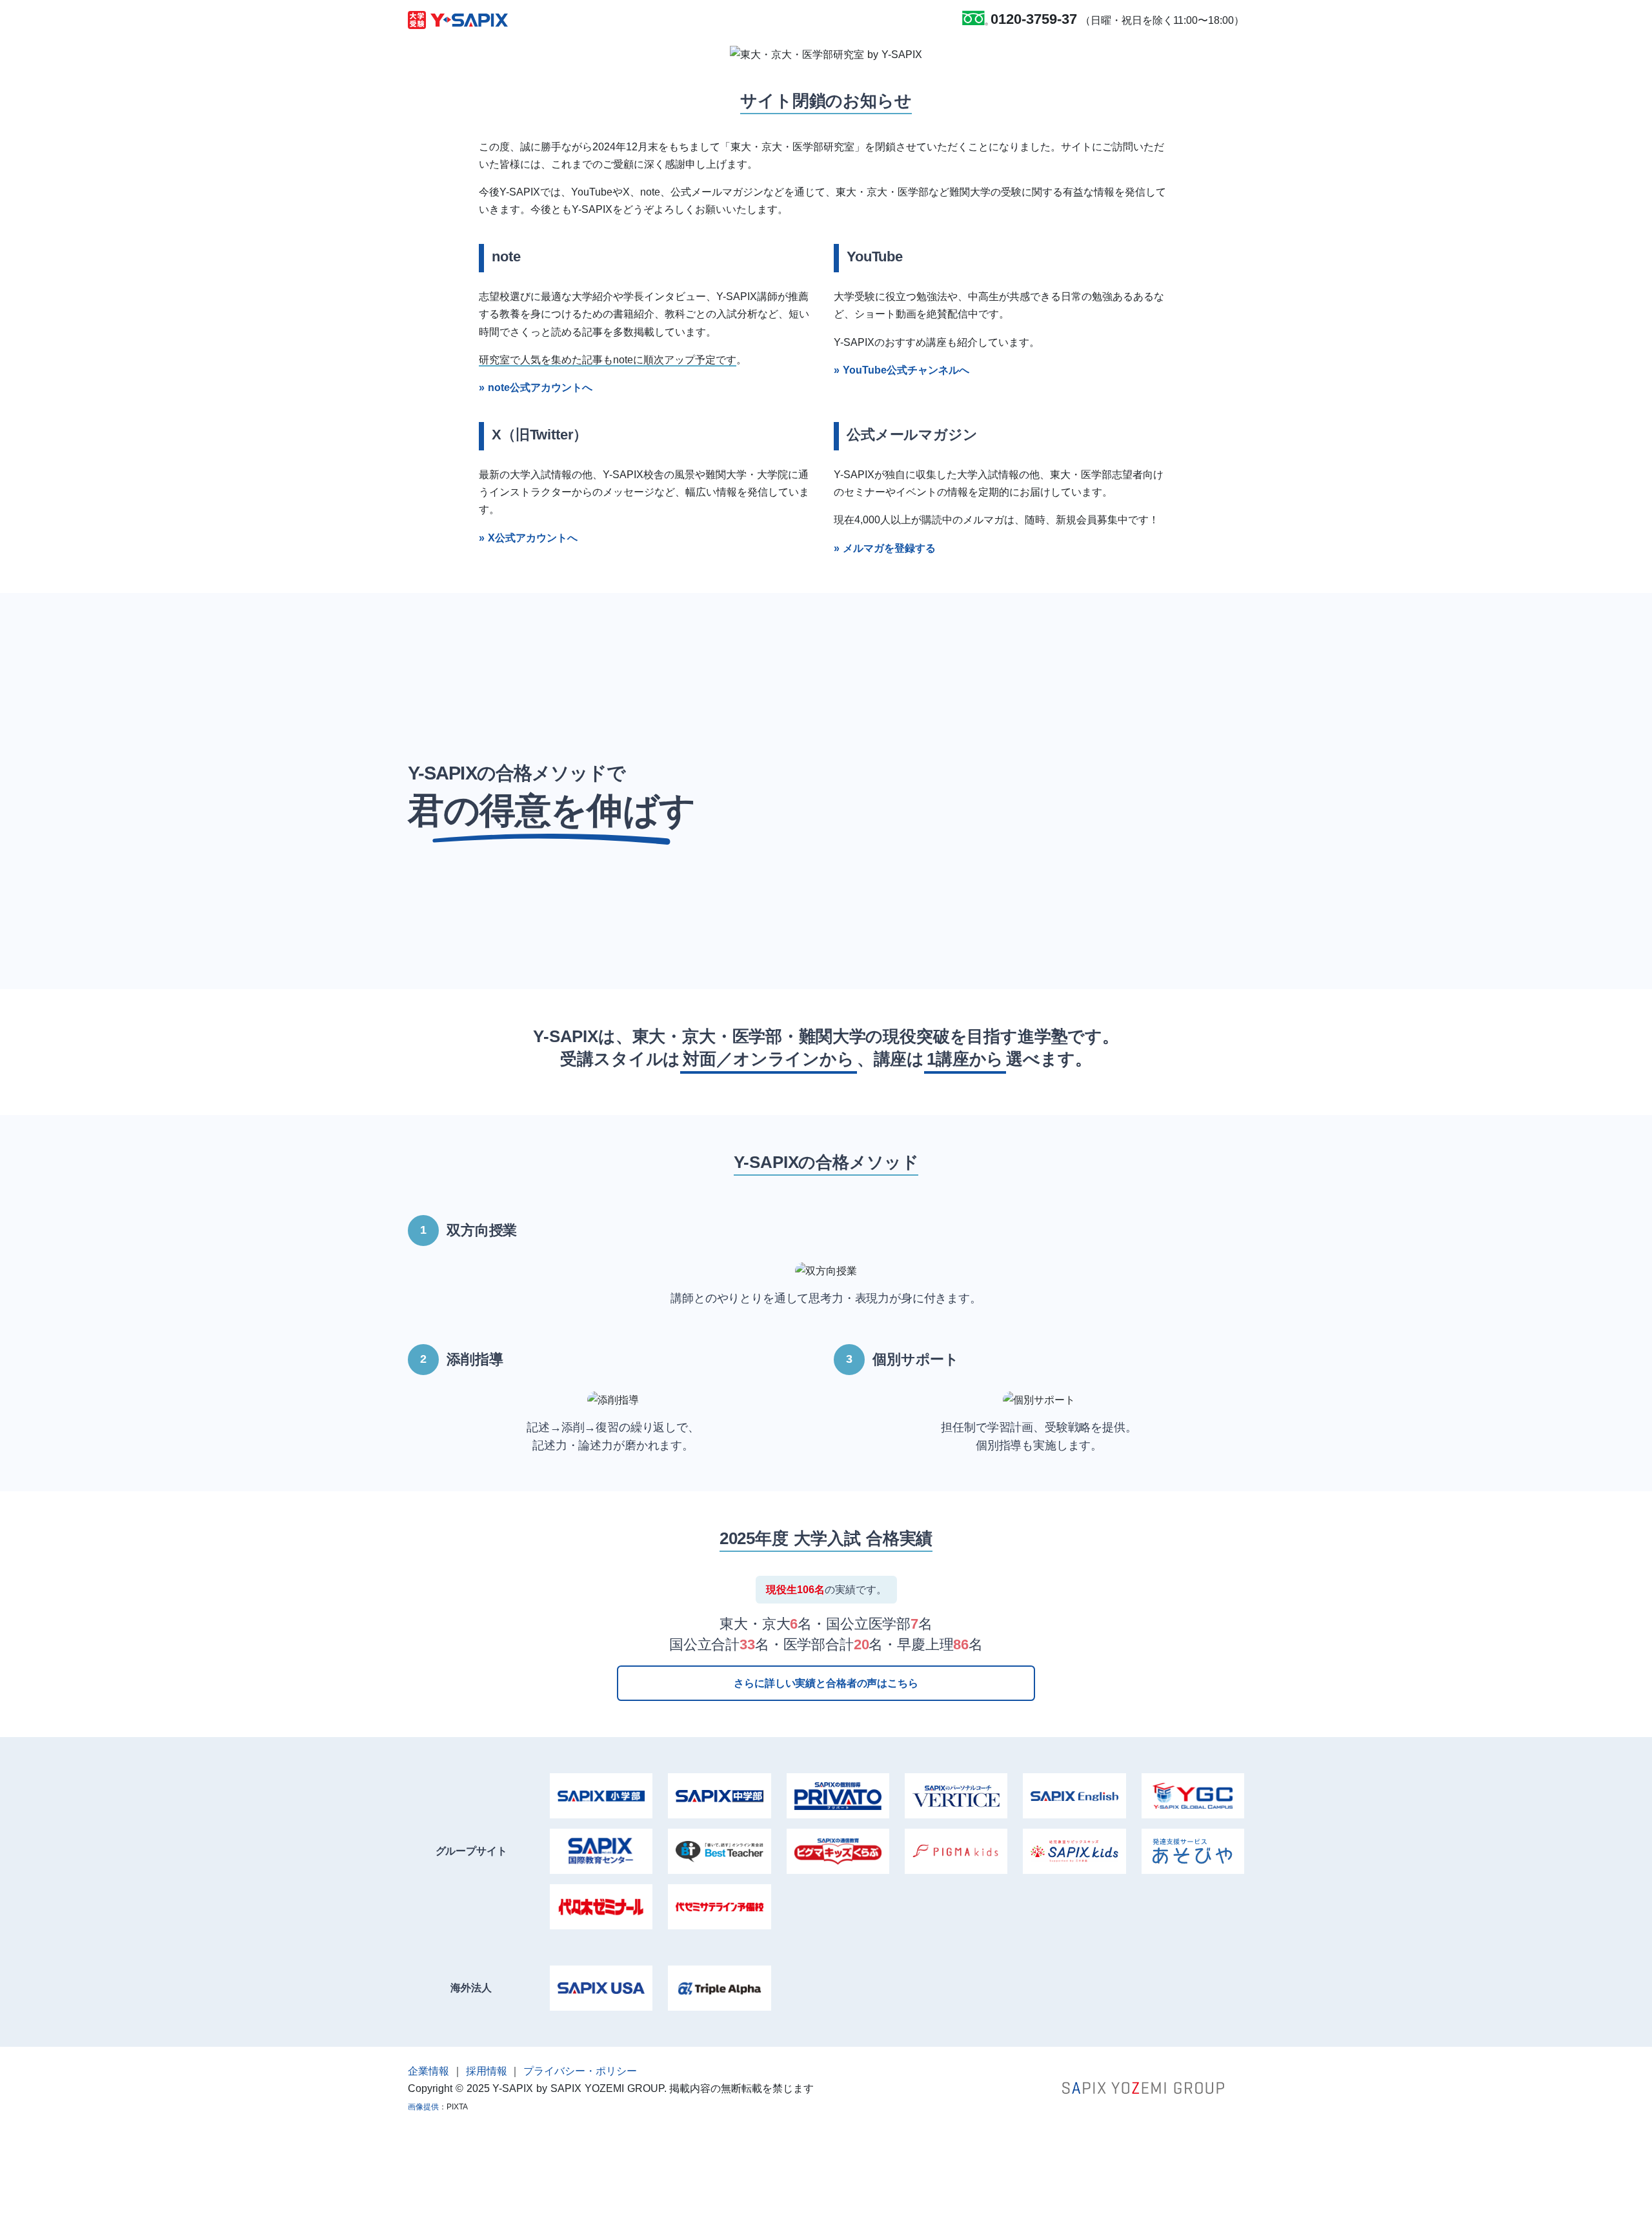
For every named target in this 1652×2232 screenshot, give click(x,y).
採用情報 (487, 2071)
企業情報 (428, 2071)
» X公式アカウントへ (528, 538)
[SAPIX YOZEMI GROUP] (1143, 2087)
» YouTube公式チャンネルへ (902, 370)
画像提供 (423, 2107)
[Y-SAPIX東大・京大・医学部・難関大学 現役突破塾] (458, 19)
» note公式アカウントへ (536, 387)
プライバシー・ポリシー (580, 2071)
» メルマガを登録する (885, 548)
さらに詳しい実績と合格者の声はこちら (826, 1683)
